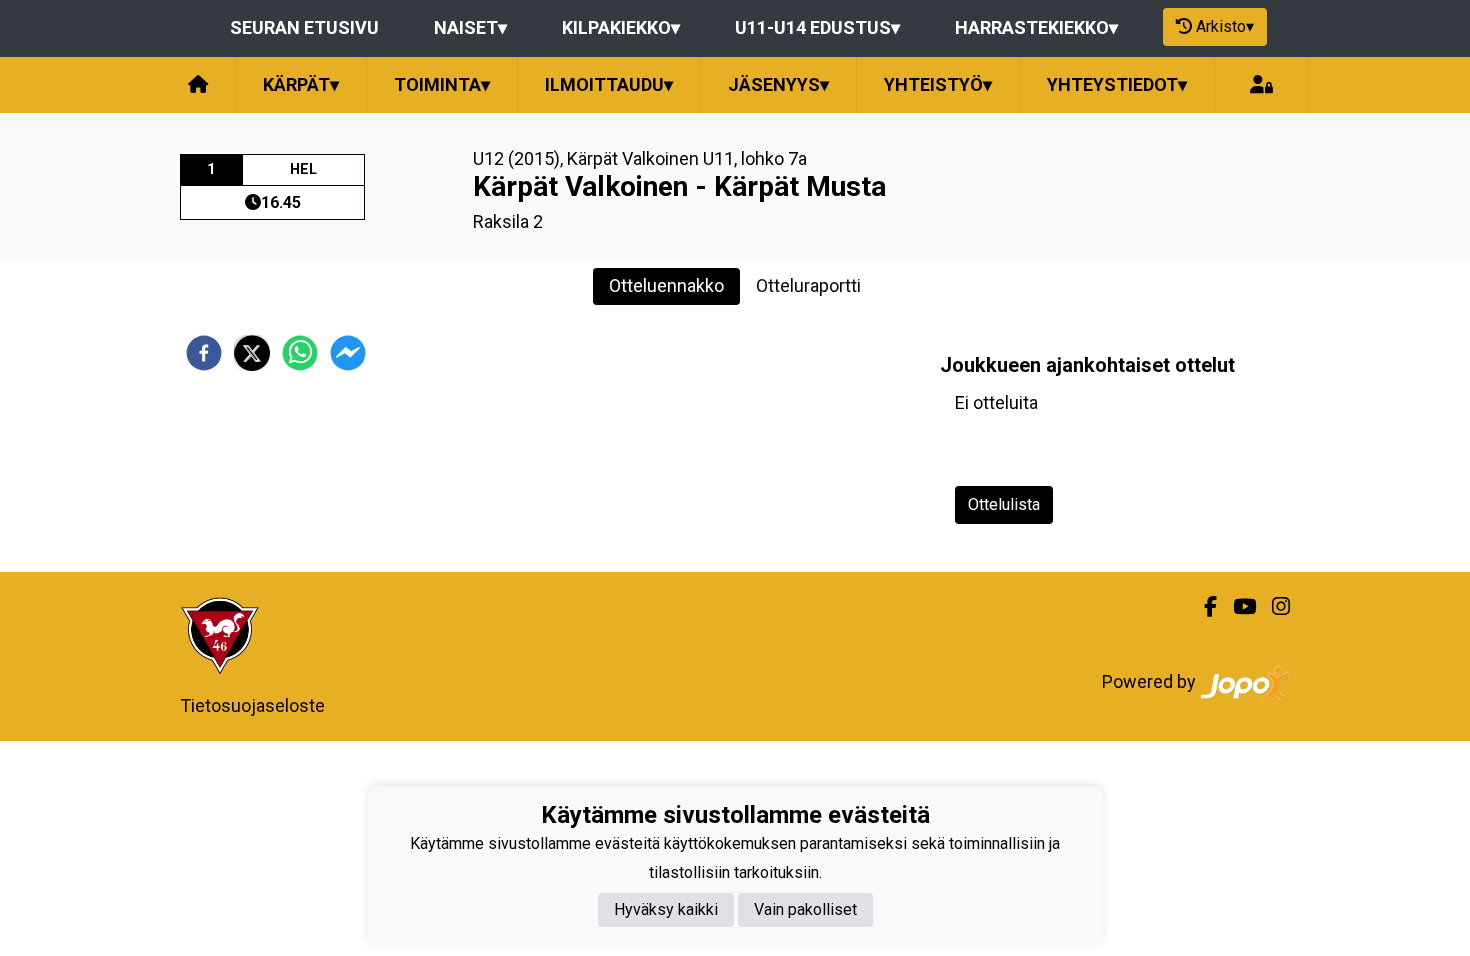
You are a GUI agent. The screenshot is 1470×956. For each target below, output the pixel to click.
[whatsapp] (300, 353)
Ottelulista (1004, 504)
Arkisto (1225, 26)
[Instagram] (1273, 607)
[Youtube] (1236, 607)
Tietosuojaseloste (252, 705)
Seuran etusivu (304, 27)
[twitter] (252, 353)
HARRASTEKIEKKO (1036, 27)
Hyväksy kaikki (666, 909)
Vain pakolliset (805, 909)
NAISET (470, 27)
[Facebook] (1202, 607)
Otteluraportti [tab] (808, 285)
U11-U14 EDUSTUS (817, 27)
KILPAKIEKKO (621, 27)
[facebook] (204, 353)
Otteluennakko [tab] (666, 285)
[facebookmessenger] (348, 353)
